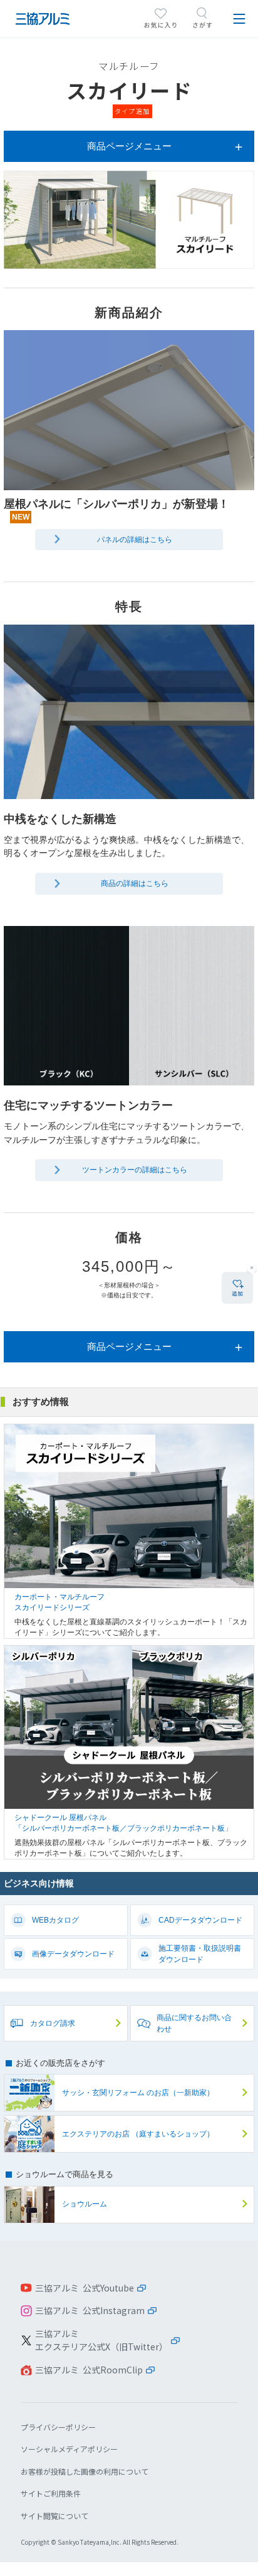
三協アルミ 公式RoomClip (89, 2370)
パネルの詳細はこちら (135, 540)
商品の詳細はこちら (135, 883)
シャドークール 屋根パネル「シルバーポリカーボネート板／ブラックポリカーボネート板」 (129, 1752)
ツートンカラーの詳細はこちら (135, 1170)
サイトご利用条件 (51, 2493)
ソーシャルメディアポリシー (69, 2449)
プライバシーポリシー (58, 2427)
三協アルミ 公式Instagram (90, 2310)
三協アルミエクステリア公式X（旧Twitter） (101, 2340)
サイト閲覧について (54, 2516)
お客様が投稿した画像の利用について (85, 2471)
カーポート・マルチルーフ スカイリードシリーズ (129, 1531)
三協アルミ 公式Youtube (85, 2288)
